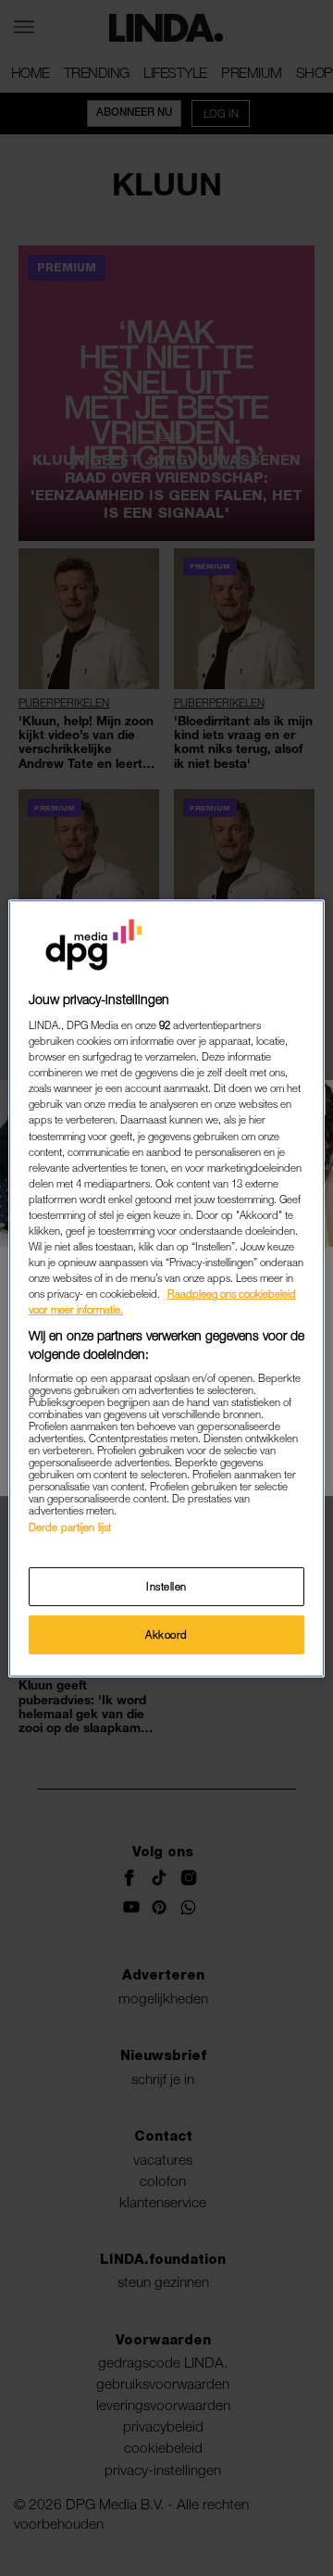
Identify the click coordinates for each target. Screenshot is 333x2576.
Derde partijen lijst (70, 1527)
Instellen (166, 1586)
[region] (166, 1288)
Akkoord (166, 1634)
